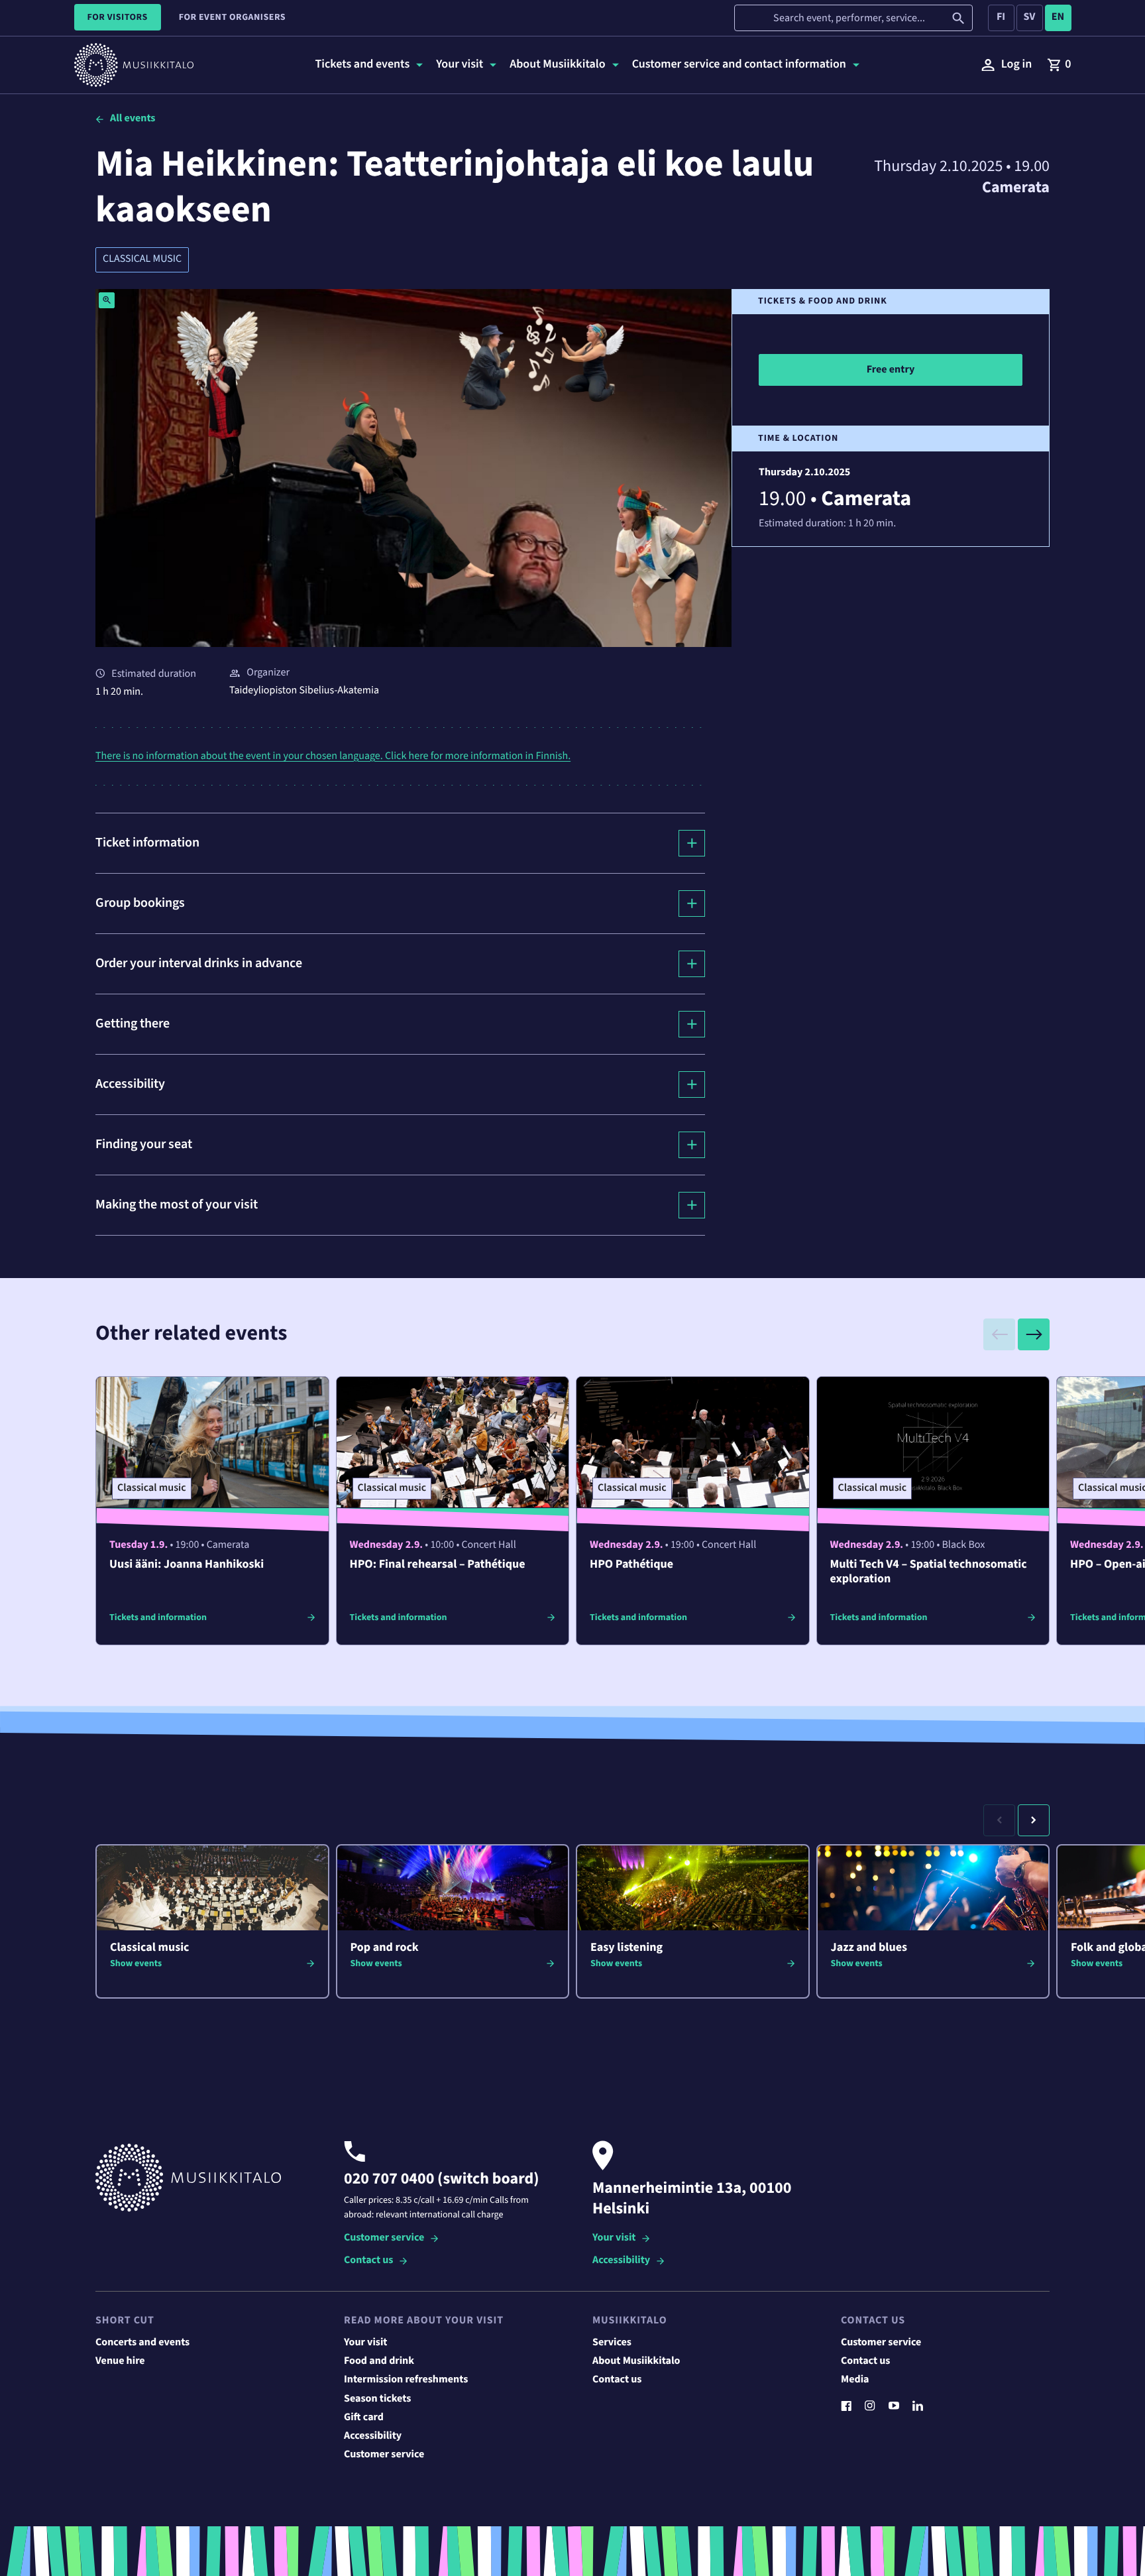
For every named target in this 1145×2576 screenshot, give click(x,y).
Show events (136, 1963)
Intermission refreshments (406, 2380)
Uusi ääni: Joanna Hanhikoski (187, 1565)
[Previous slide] (999, 1334)
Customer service (384, 2238)
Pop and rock (385, 1948)
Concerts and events (142, 2343)
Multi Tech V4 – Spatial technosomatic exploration (929, 1572)
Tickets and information (158, 1617)
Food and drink (379, 2361)
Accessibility (621, 2261)
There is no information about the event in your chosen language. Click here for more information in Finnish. (333, 756)
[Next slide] (1034, 1334)
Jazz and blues (869, 1948)
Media (855, 2380)
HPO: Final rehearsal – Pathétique (438, 1565)
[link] (1059, 65)
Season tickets (377, 2399)
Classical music (142, 259)
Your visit (614, 2238)
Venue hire (120, 2361)
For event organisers (232, 17)
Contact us (368, 2261)
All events (133, 119)
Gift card (364, 2418)
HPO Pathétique (631, 1565)
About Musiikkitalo (636, 2361)
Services (612, 2343)
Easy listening (627, 1948)
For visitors (118, 17)
